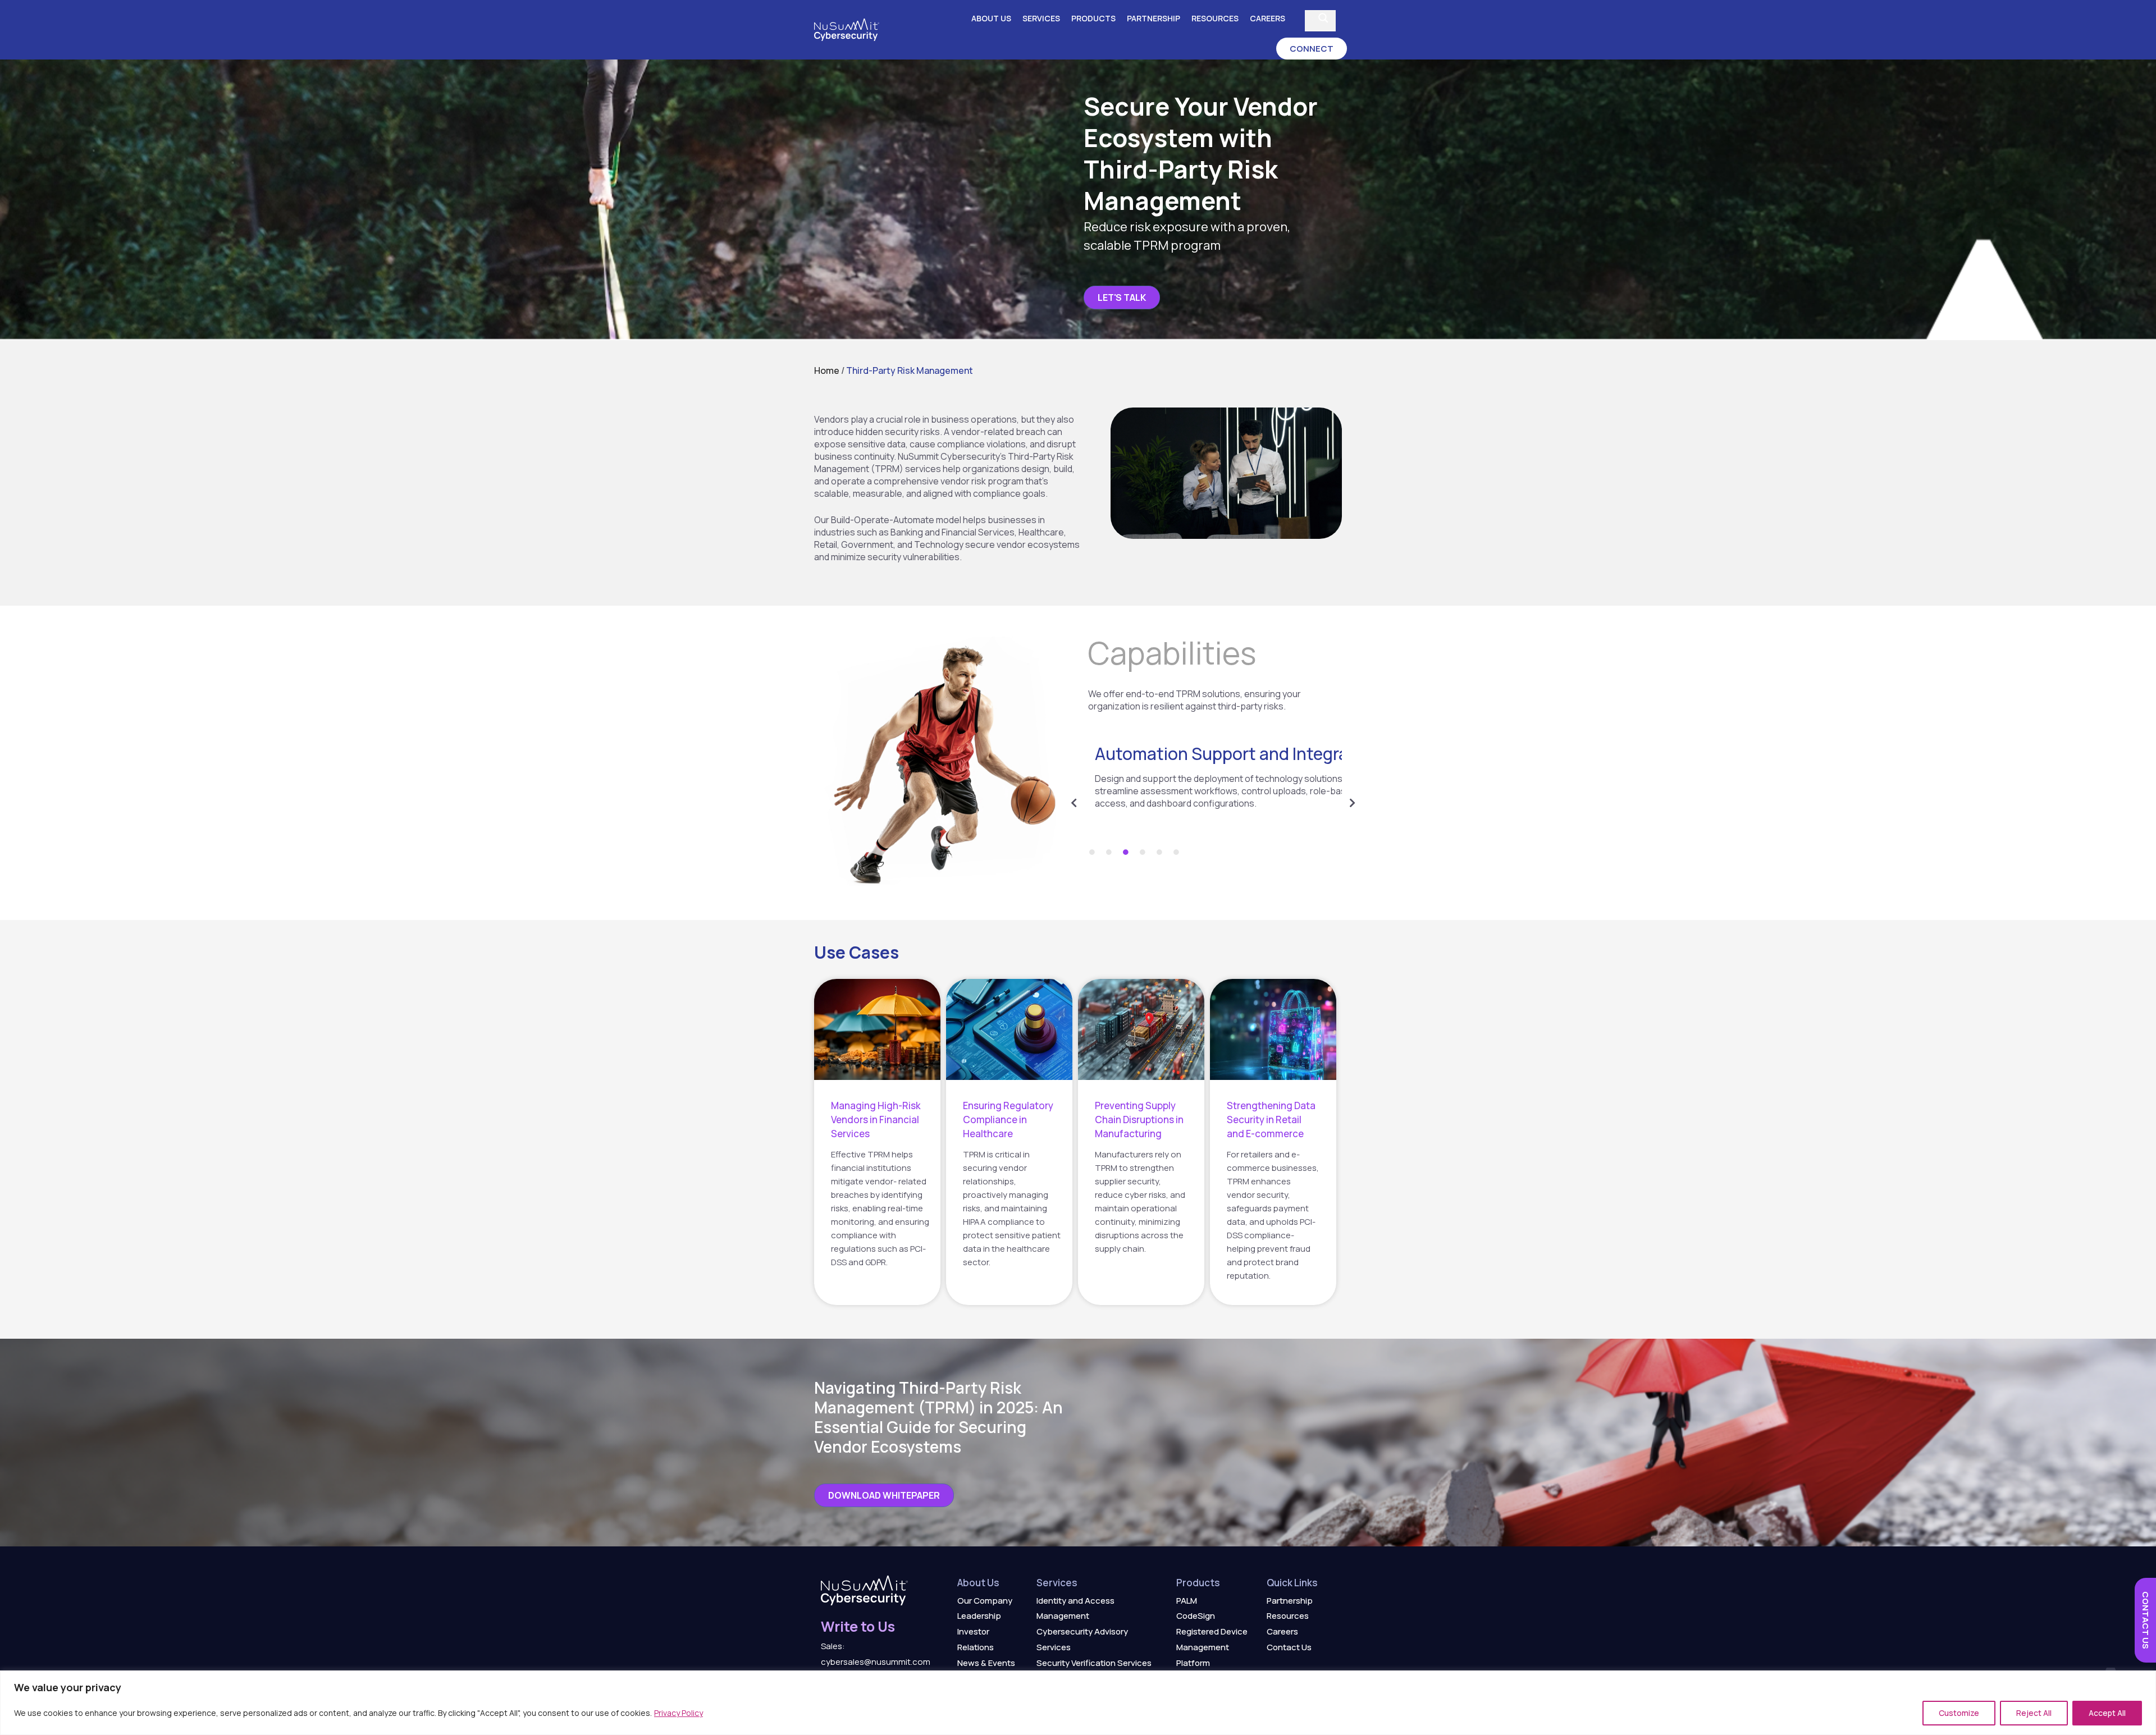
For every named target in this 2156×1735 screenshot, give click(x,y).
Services (1041, 18)
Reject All (2034, 1713)
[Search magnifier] (1323, 18)
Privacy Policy (679, 1713)
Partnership (1154, 18)
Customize (1959, 1713)
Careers (1267, 18)
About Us (991, 18)
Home (827, 370)
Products (1093, 18)
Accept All (2107, 1713)
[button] (1312, 49)
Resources (1215, 18)
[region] (1078, 1703)
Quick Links (1292, 1583)
